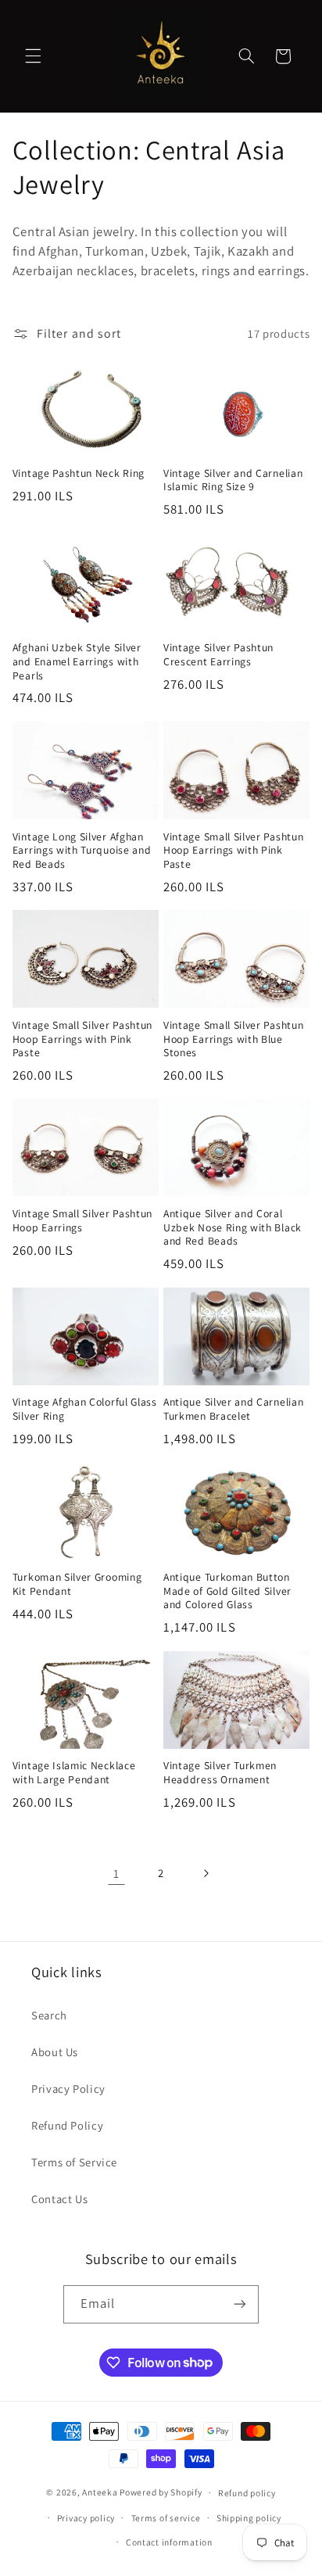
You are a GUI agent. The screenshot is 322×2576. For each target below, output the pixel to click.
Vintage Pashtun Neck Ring (79, 473)
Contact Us (59, 2199)
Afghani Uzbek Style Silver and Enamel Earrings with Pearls (77, 661)
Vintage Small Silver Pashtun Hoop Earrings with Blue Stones (233, 1039)
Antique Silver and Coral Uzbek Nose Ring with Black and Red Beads (233, 1227)
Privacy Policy (68, 2089)
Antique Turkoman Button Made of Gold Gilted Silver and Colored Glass (227, 1591)
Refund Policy (67, 2125)
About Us (55, 2052)
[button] (33, 56)
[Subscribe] (240, 2304)
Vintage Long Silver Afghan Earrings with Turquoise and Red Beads (82, 851)
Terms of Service (74, 2162)
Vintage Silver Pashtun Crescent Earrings (218, 655)
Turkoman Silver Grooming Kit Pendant (77, 1584)
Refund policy (247, 2493)
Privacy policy (86, 2518)
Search (49, 2015)
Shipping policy (249, 2518)
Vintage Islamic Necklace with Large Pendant (74, 1773)
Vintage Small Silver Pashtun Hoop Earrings (82, 1221)
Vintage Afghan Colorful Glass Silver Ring (85, 1409)
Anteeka (100, 2492)
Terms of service (166, 2518)
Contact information (169, 2542)
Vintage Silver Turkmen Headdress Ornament (220, 1773)
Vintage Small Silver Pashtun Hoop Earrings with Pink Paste (233, 851)
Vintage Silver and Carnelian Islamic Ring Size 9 (233, 480)
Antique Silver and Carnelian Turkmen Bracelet (233, 1409)
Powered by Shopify (161, 2492)
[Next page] (206, 1873)
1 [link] (116, 1874)
